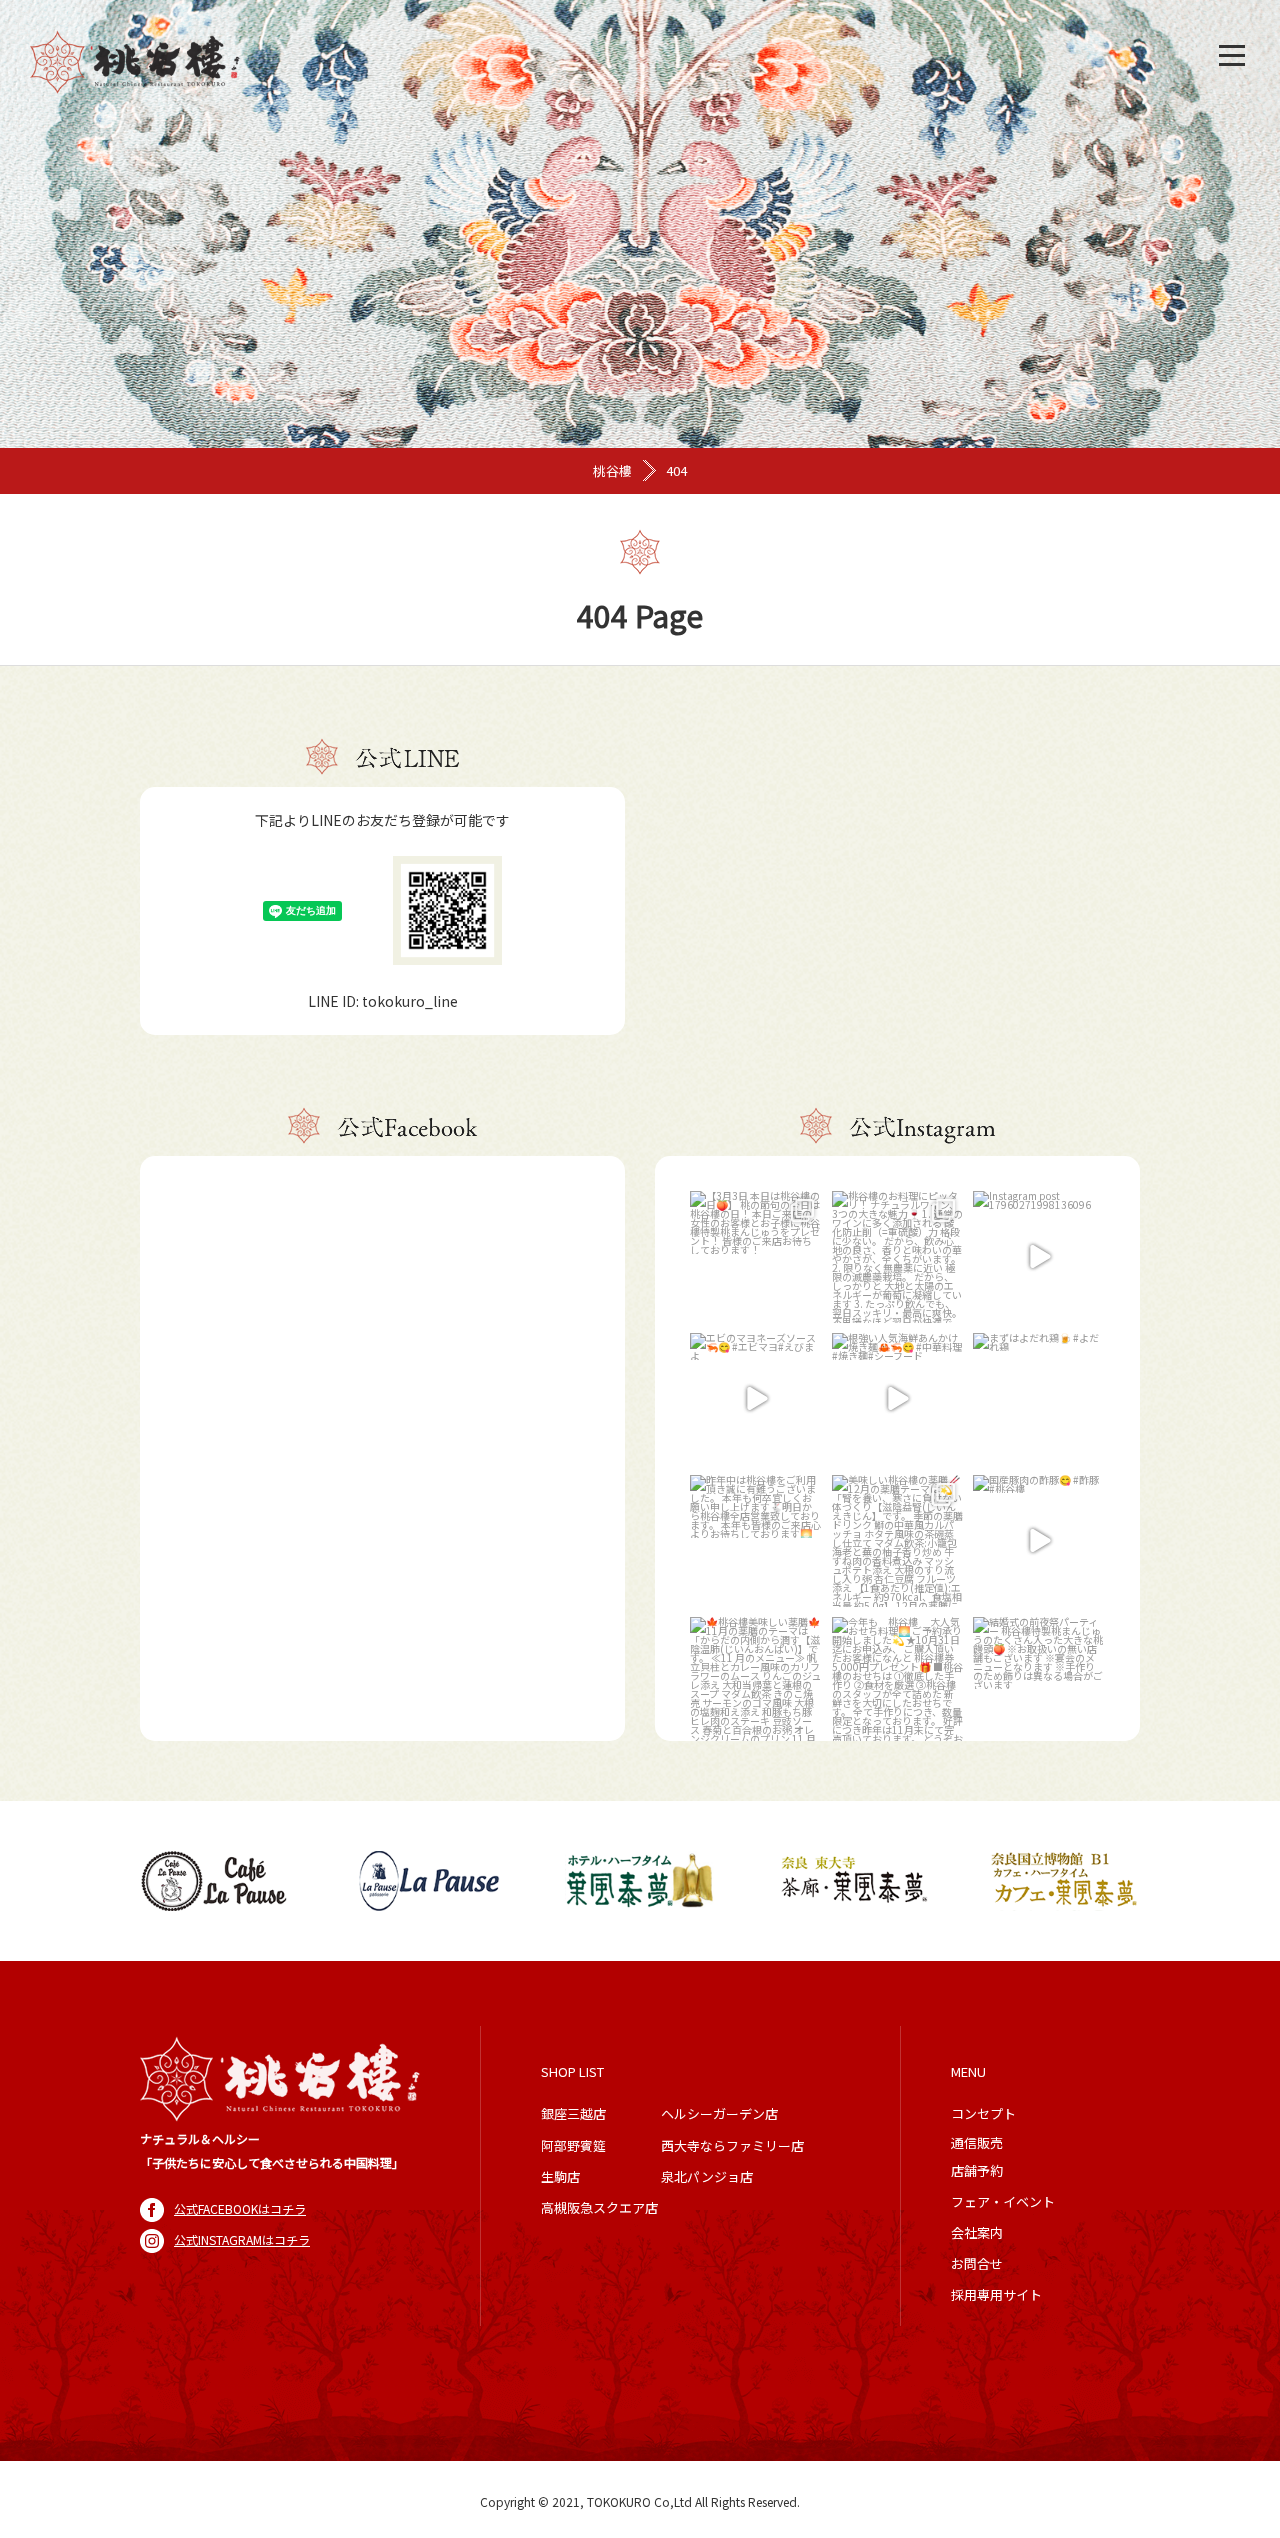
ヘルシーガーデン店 (719, 2113)
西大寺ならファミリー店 (732, 2145)
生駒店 (560, 2176)
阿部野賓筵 (573, 2145)
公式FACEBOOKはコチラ (240, 2208)
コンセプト (983, 2113)
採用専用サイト (996, 2294)
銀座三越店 (573, 2113)
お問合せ (977, 2263)
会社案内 (977, 2232)
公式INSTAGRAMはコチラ (242, 2239)
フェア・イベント (1003, 2201)
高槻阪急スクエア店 (599, 2207)
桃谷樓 (612, 470)
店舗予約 (977, 2170)
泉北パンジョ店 (707, 2176)
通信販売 (977, 2142)
